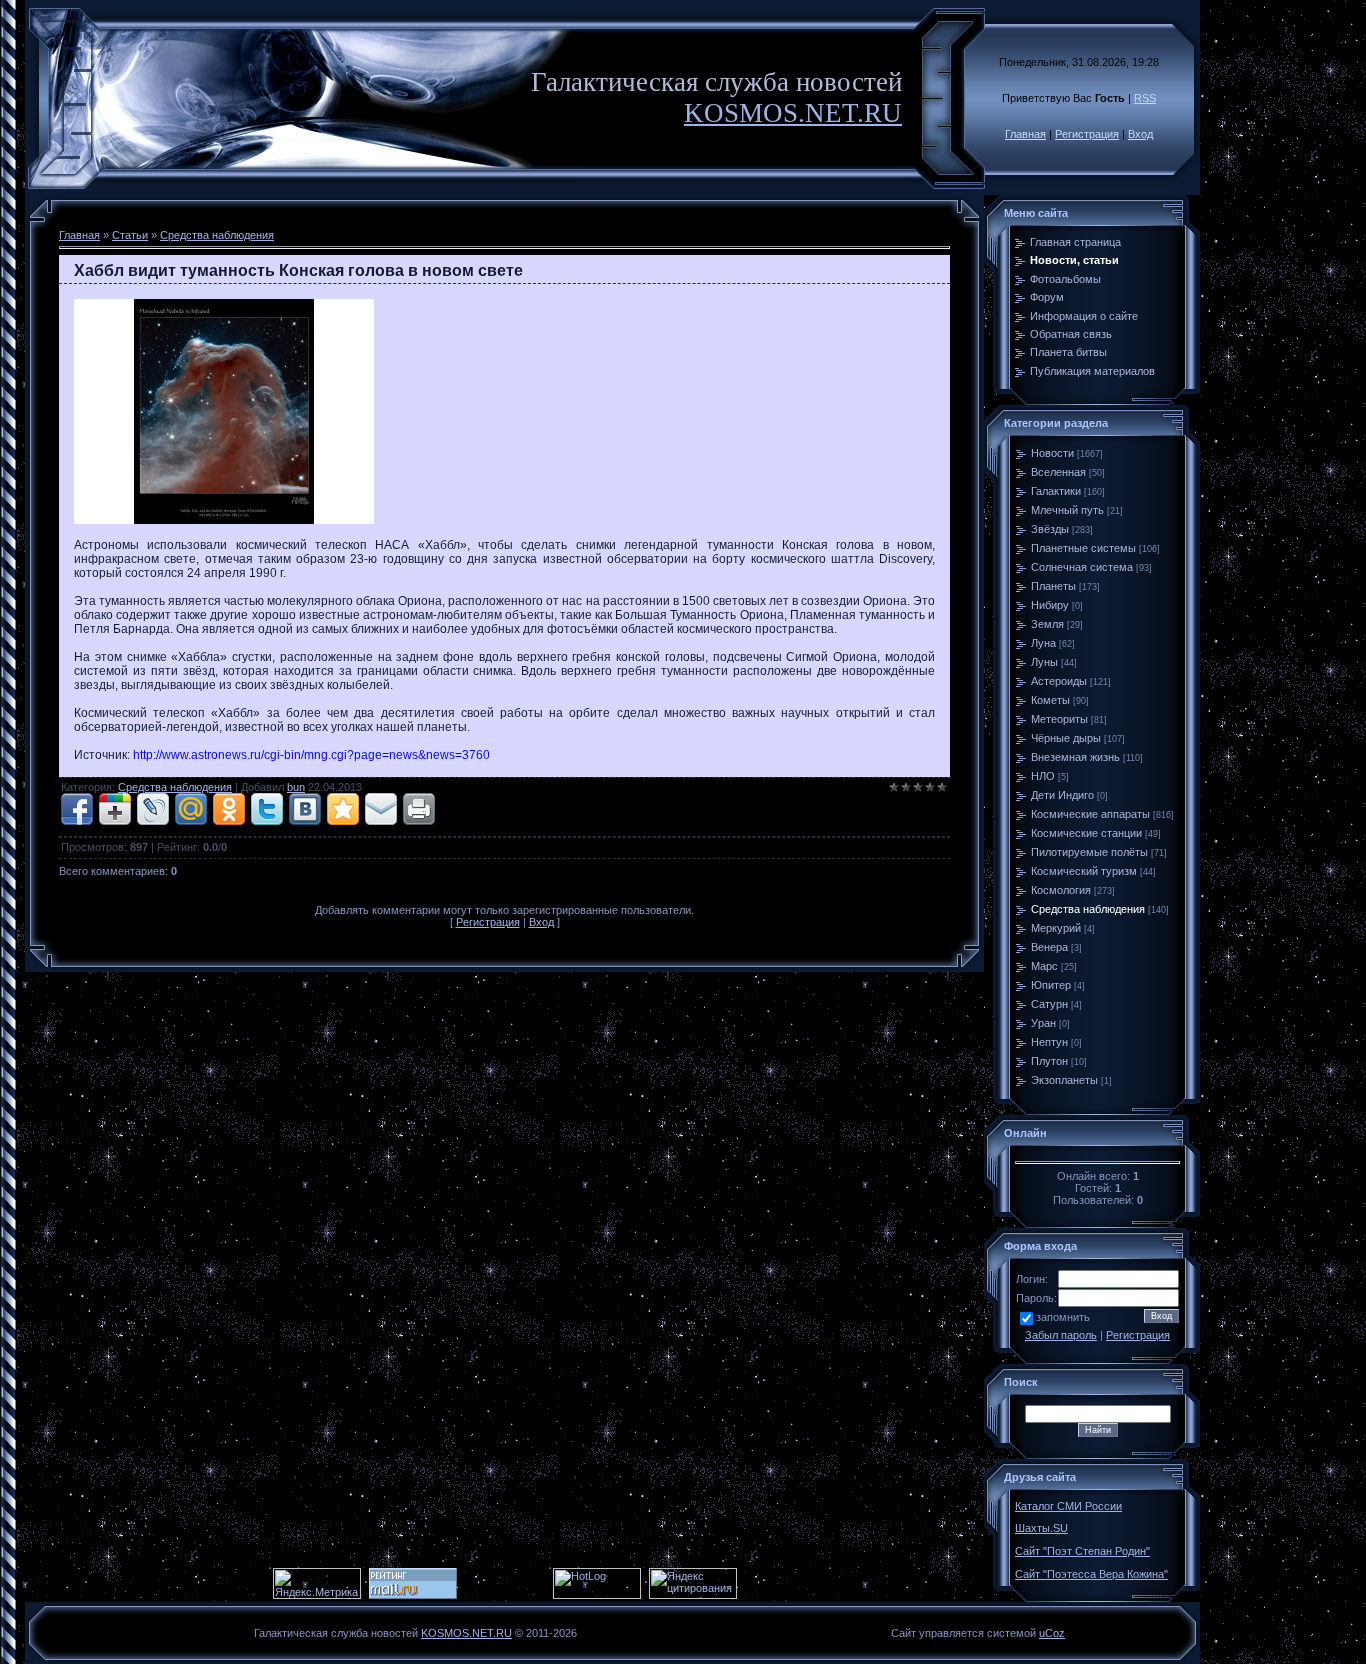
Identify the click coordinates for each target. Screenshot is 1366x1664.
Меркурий (1056, 928)
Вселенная (1058, 472)
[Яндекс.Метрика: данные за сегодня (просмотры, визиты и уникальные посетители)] (317, 1583)
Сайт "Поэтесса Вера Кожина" (1091, 1574)
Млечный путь (1067, 510)
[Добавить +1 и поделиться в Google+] (115, 809)
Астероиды (1059, 681)
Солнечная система (1082, 567)
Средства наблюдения (217, 235)
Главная (1025, 134)
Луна (1043, 643)
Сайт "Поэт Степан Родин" (1082, 1551)
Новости (1052, 453)
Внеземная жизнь (1075, 757)
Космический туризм (1084, 871)
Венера (1049, 947)
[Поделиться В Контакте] (305, 809)
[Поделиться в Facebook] (77, 809)
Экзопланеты (1064, 1080)
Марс (1044, 966)
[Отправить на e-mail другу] (381, 809)
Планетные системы (1083, 548)
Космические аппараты (1090, 814)
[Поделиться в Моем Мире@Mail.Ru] (191, 809)
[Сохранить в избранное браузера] (343, 809)
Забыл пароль (1061, 1335)
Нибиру (1050, 605)
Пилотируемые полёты (1089, 852)
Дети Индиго (1062, 795)
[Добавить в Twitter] (267, 809)
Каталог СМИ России (1068, 1506)
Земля (1047, 624)
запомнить (1063, 1317)
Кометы (1050, 700)
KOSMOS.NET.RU (793, 113)
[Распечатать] (419, 809)
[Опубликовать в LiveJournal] (153, 809)
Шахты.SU (1041, 1528)
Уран (1043, 1023)
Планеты (1053, 586)
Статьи (130, 235)
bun (296, 787)
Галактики (1056, 491)
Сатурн (1049, 1004)
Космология (1061, 890)
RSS (1145, 98)
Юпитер (1051, 985)
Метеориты (1059, 719)
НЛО (1043, 776)
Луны (1044, 662)
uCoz (1052, 1633)
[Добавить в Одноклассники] (229, 809)
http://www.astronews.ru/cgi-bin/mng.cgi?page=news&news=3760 (311, 755)
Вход (1140, 134)
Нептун (1049, 1042)
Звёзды (1050, 529)
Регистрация (1087, 134)
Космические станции (1086, 833)
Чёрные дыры (1066, 738)
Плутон (1049, 1061)
